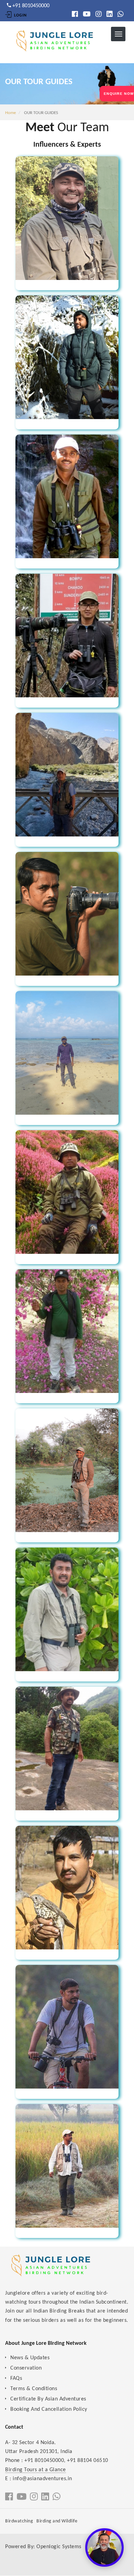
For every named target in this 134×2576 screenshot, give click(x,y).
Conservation (26, 2368)
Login (20, 15)
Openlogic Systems (59, 2547)
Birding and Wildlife (57, 2521)
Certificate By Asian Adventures (48, 2399)
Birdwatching (19, 2521)
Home (10, 113)
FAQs (16, 2378)
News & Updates (30, 2358)
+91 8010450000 (44, 2461)
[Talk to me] (104, 2547)
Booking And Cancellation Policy (49, 2409)
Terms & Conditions (34, 2389)
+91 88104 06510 (88, 2461)
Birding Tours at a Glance (36, 2470)
